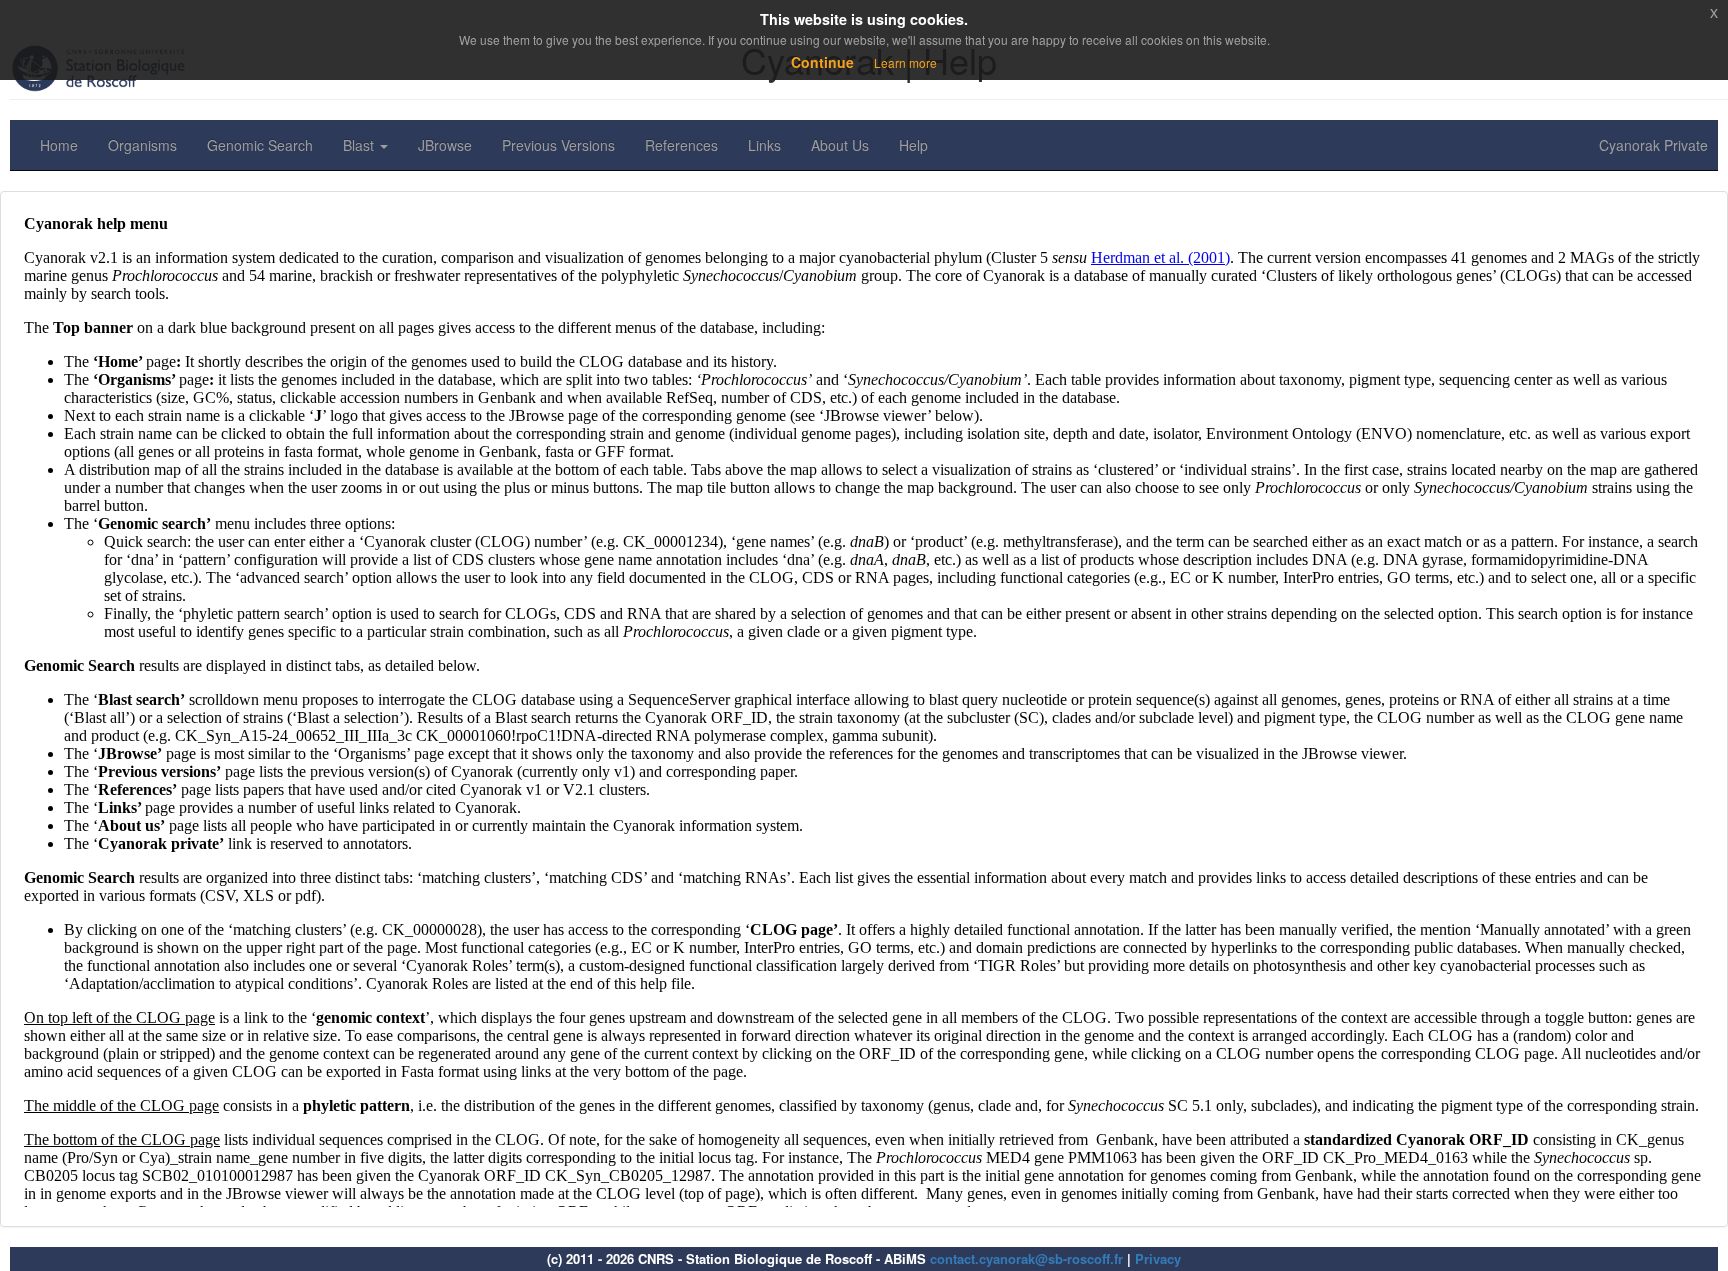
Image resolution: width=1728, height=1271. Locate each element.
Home (59, 145)
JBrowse (445, 145)
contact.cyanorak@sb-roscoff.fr (1026, 1258)
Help (913, 145)
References (681, 145)
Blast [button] (360, 145)
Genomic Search (260, 145)
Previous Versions (558, 145)
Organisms (142, 145)
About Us (840, 145)
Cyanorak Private (1653, 145)
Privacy (1158, 1258)
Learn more (905, 62)
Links (764, 145)
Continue (822, 62)
